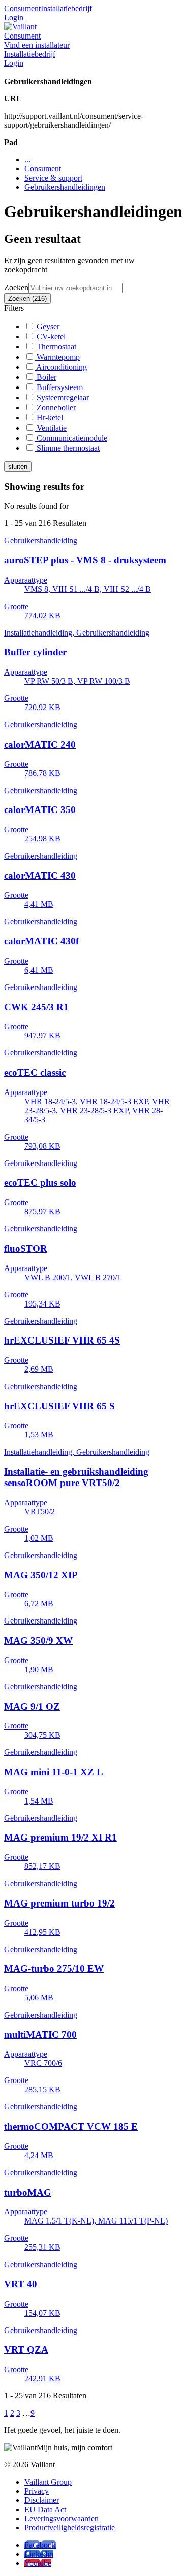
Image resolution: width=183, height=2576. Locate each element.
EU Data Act (45, 2509)
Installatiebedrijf (66, 8)
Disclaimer (42, 2500)
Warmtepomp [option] (57, 357)
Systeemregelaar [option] (62, 397)
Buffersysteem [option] (59, 387)
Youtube (38, 2563)
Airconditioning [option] (61, 367)
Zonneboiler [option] (55, 408)
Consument (22, 8)
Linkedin (39, 2554)
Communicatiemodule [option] (71, 438)
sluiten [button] (18, 466)
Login (14, 17)
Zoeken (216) (27, 298)
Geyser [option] (47, 326)
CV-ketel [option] (50, 337)
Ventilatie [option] (51, 428)
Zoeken (16, 287)
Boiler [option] (45, 377)
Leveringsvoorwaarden (62, 2518)
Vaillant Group (48, 2482)
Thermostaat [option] (55, 347)
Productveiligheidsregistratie (70, 2528)
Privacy (37, 2491)
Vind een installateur (37, 45)
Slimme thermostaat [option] (67, 448)
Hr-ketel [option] (49, 418)
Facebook (40, 2545)
